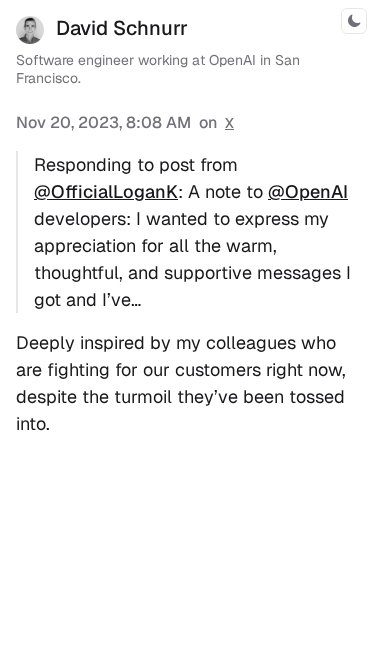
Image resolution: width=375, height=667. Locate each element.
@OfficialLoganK (106, 191)
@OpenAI (308, 191)
